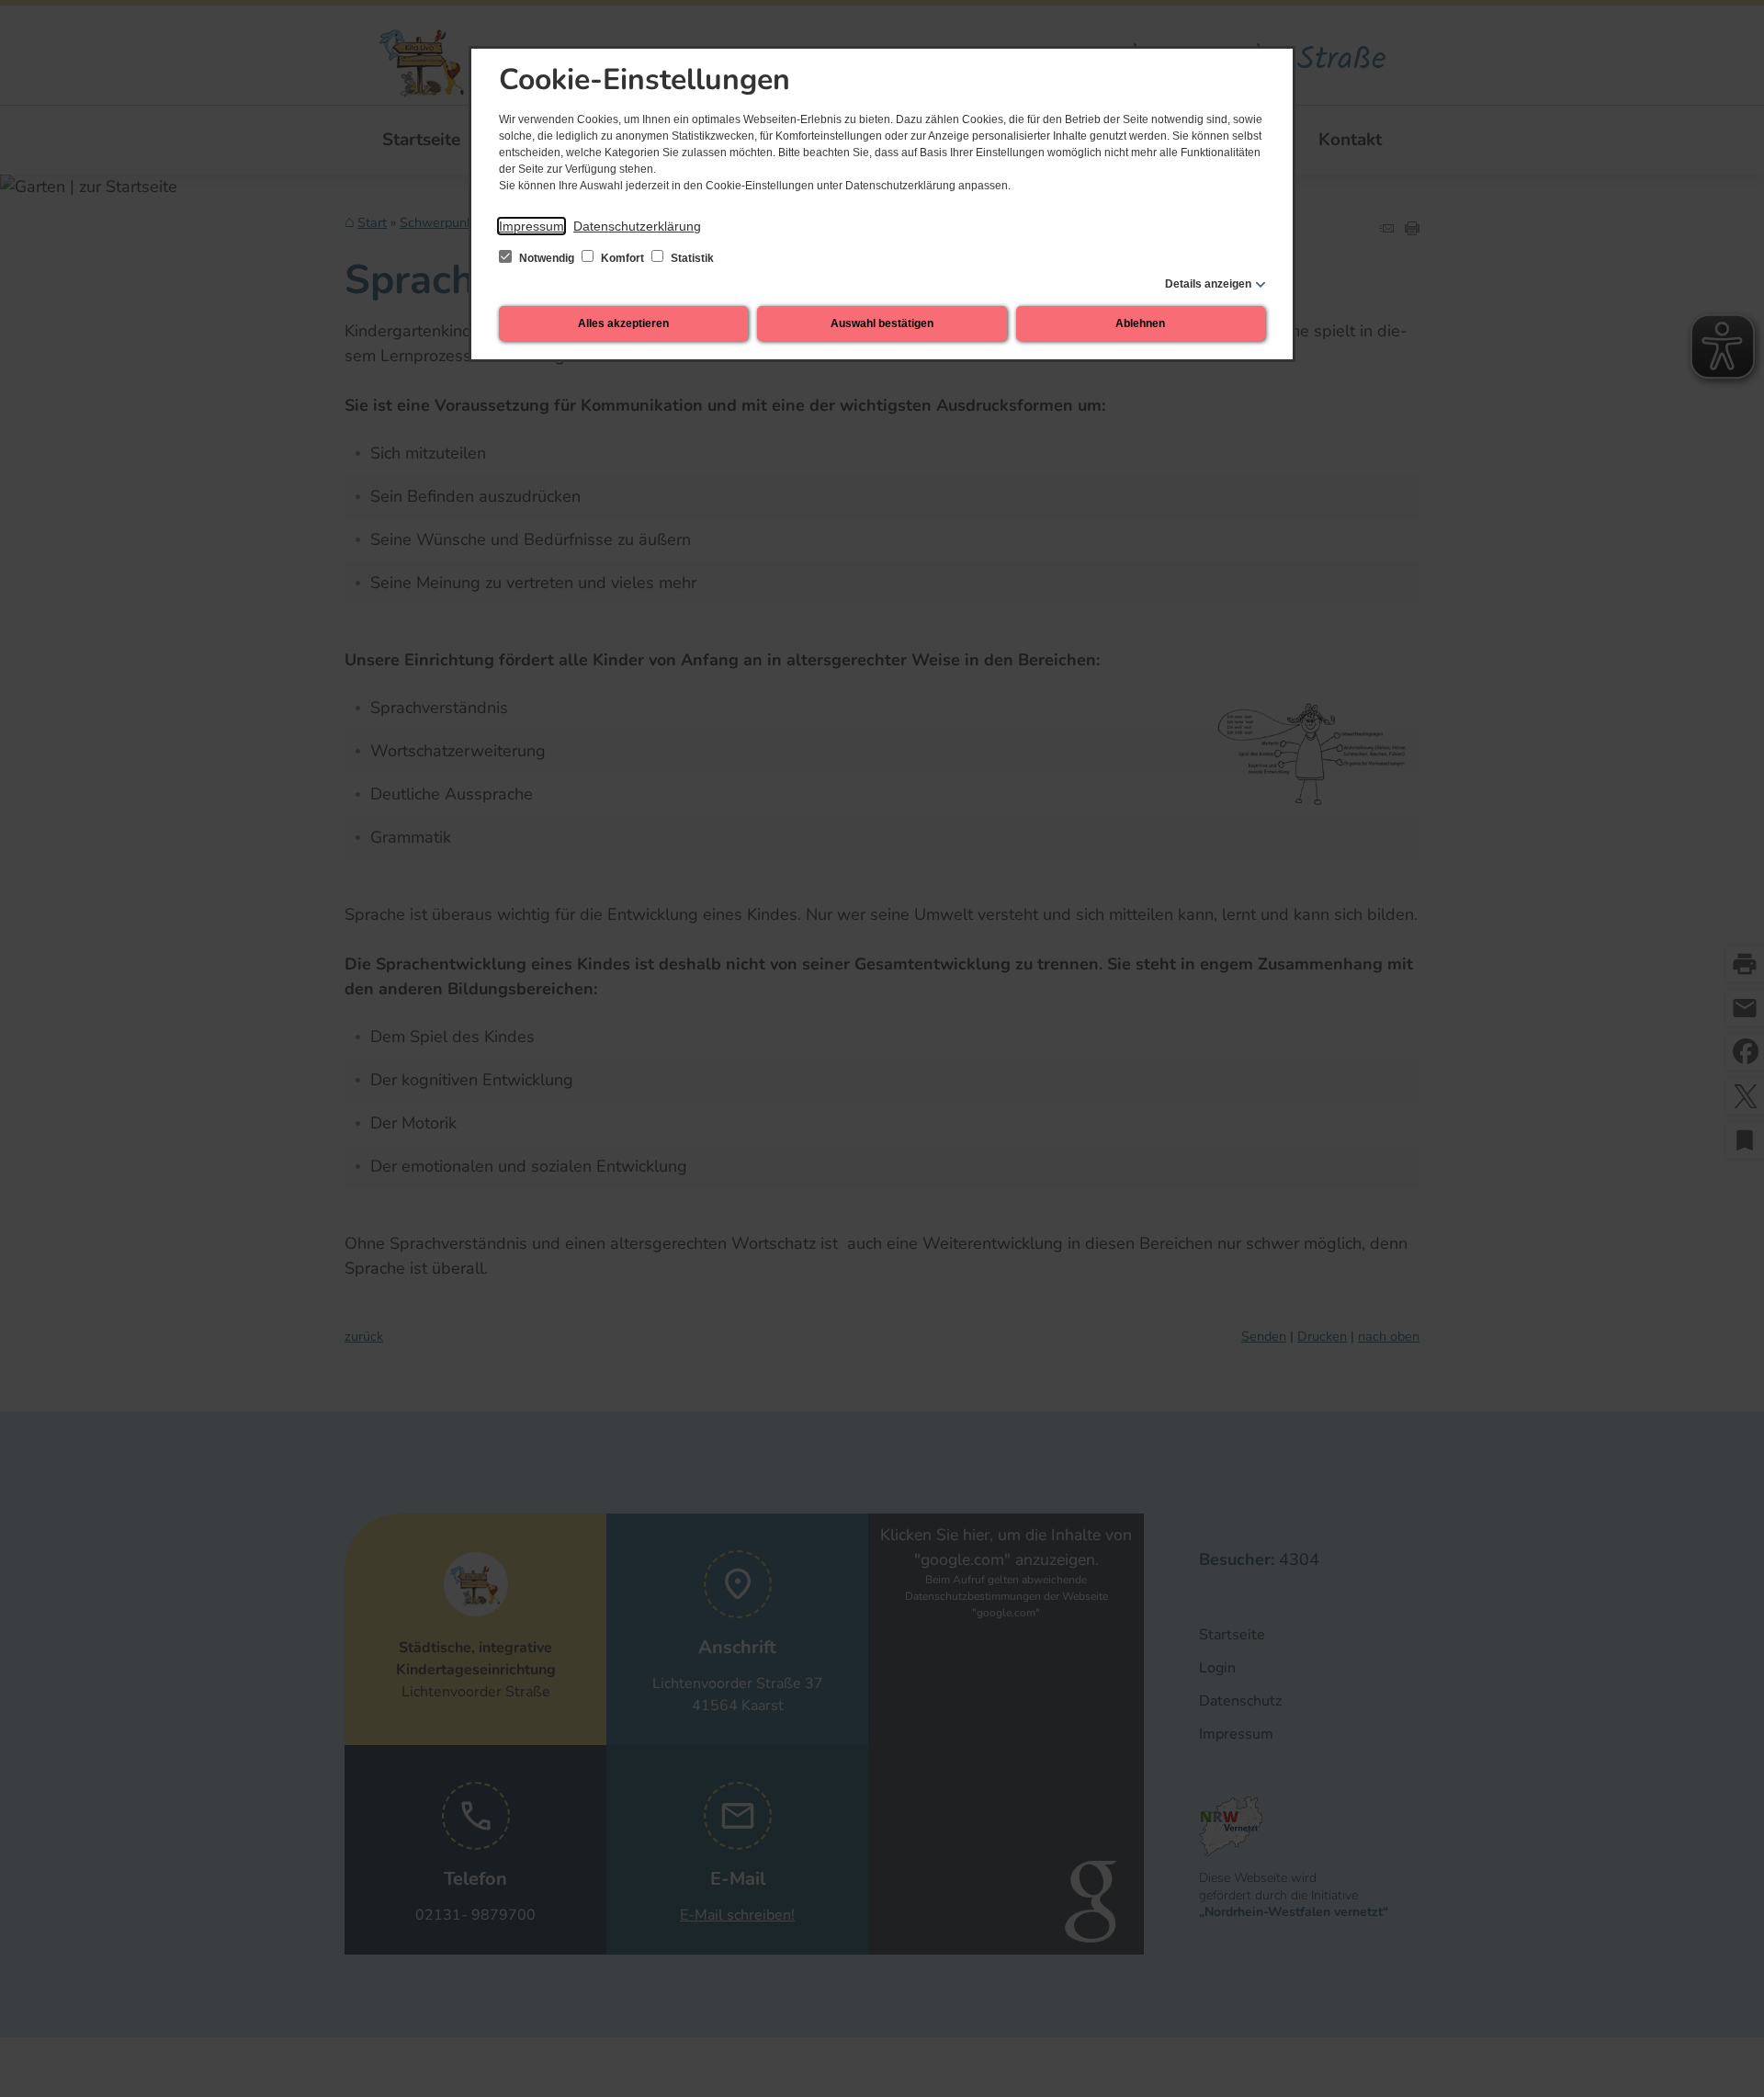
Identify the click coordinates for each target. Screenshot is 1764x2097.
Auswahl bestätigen (882, 323)
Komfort (622, 258)
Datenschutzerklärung (637, 226)
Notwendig (547, 258)
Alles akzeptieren (623, 323)
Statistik (691, 258)
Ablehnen (1140, 323)
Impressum (531, 226)
